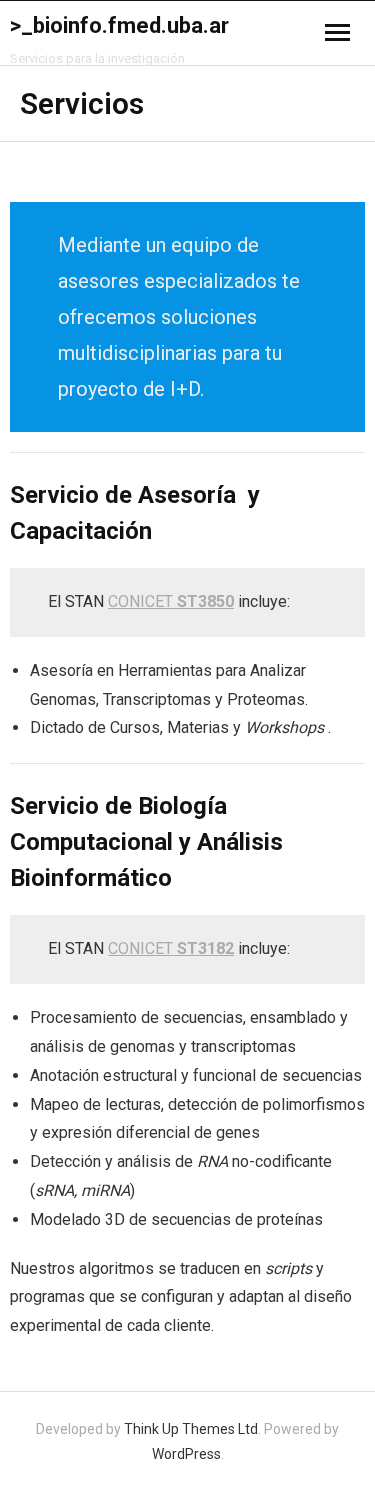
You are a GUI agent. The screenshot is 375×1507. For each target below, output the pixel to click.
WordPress (186, 1454)
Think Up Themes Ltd (191, 1429)
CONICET (171, 601)
